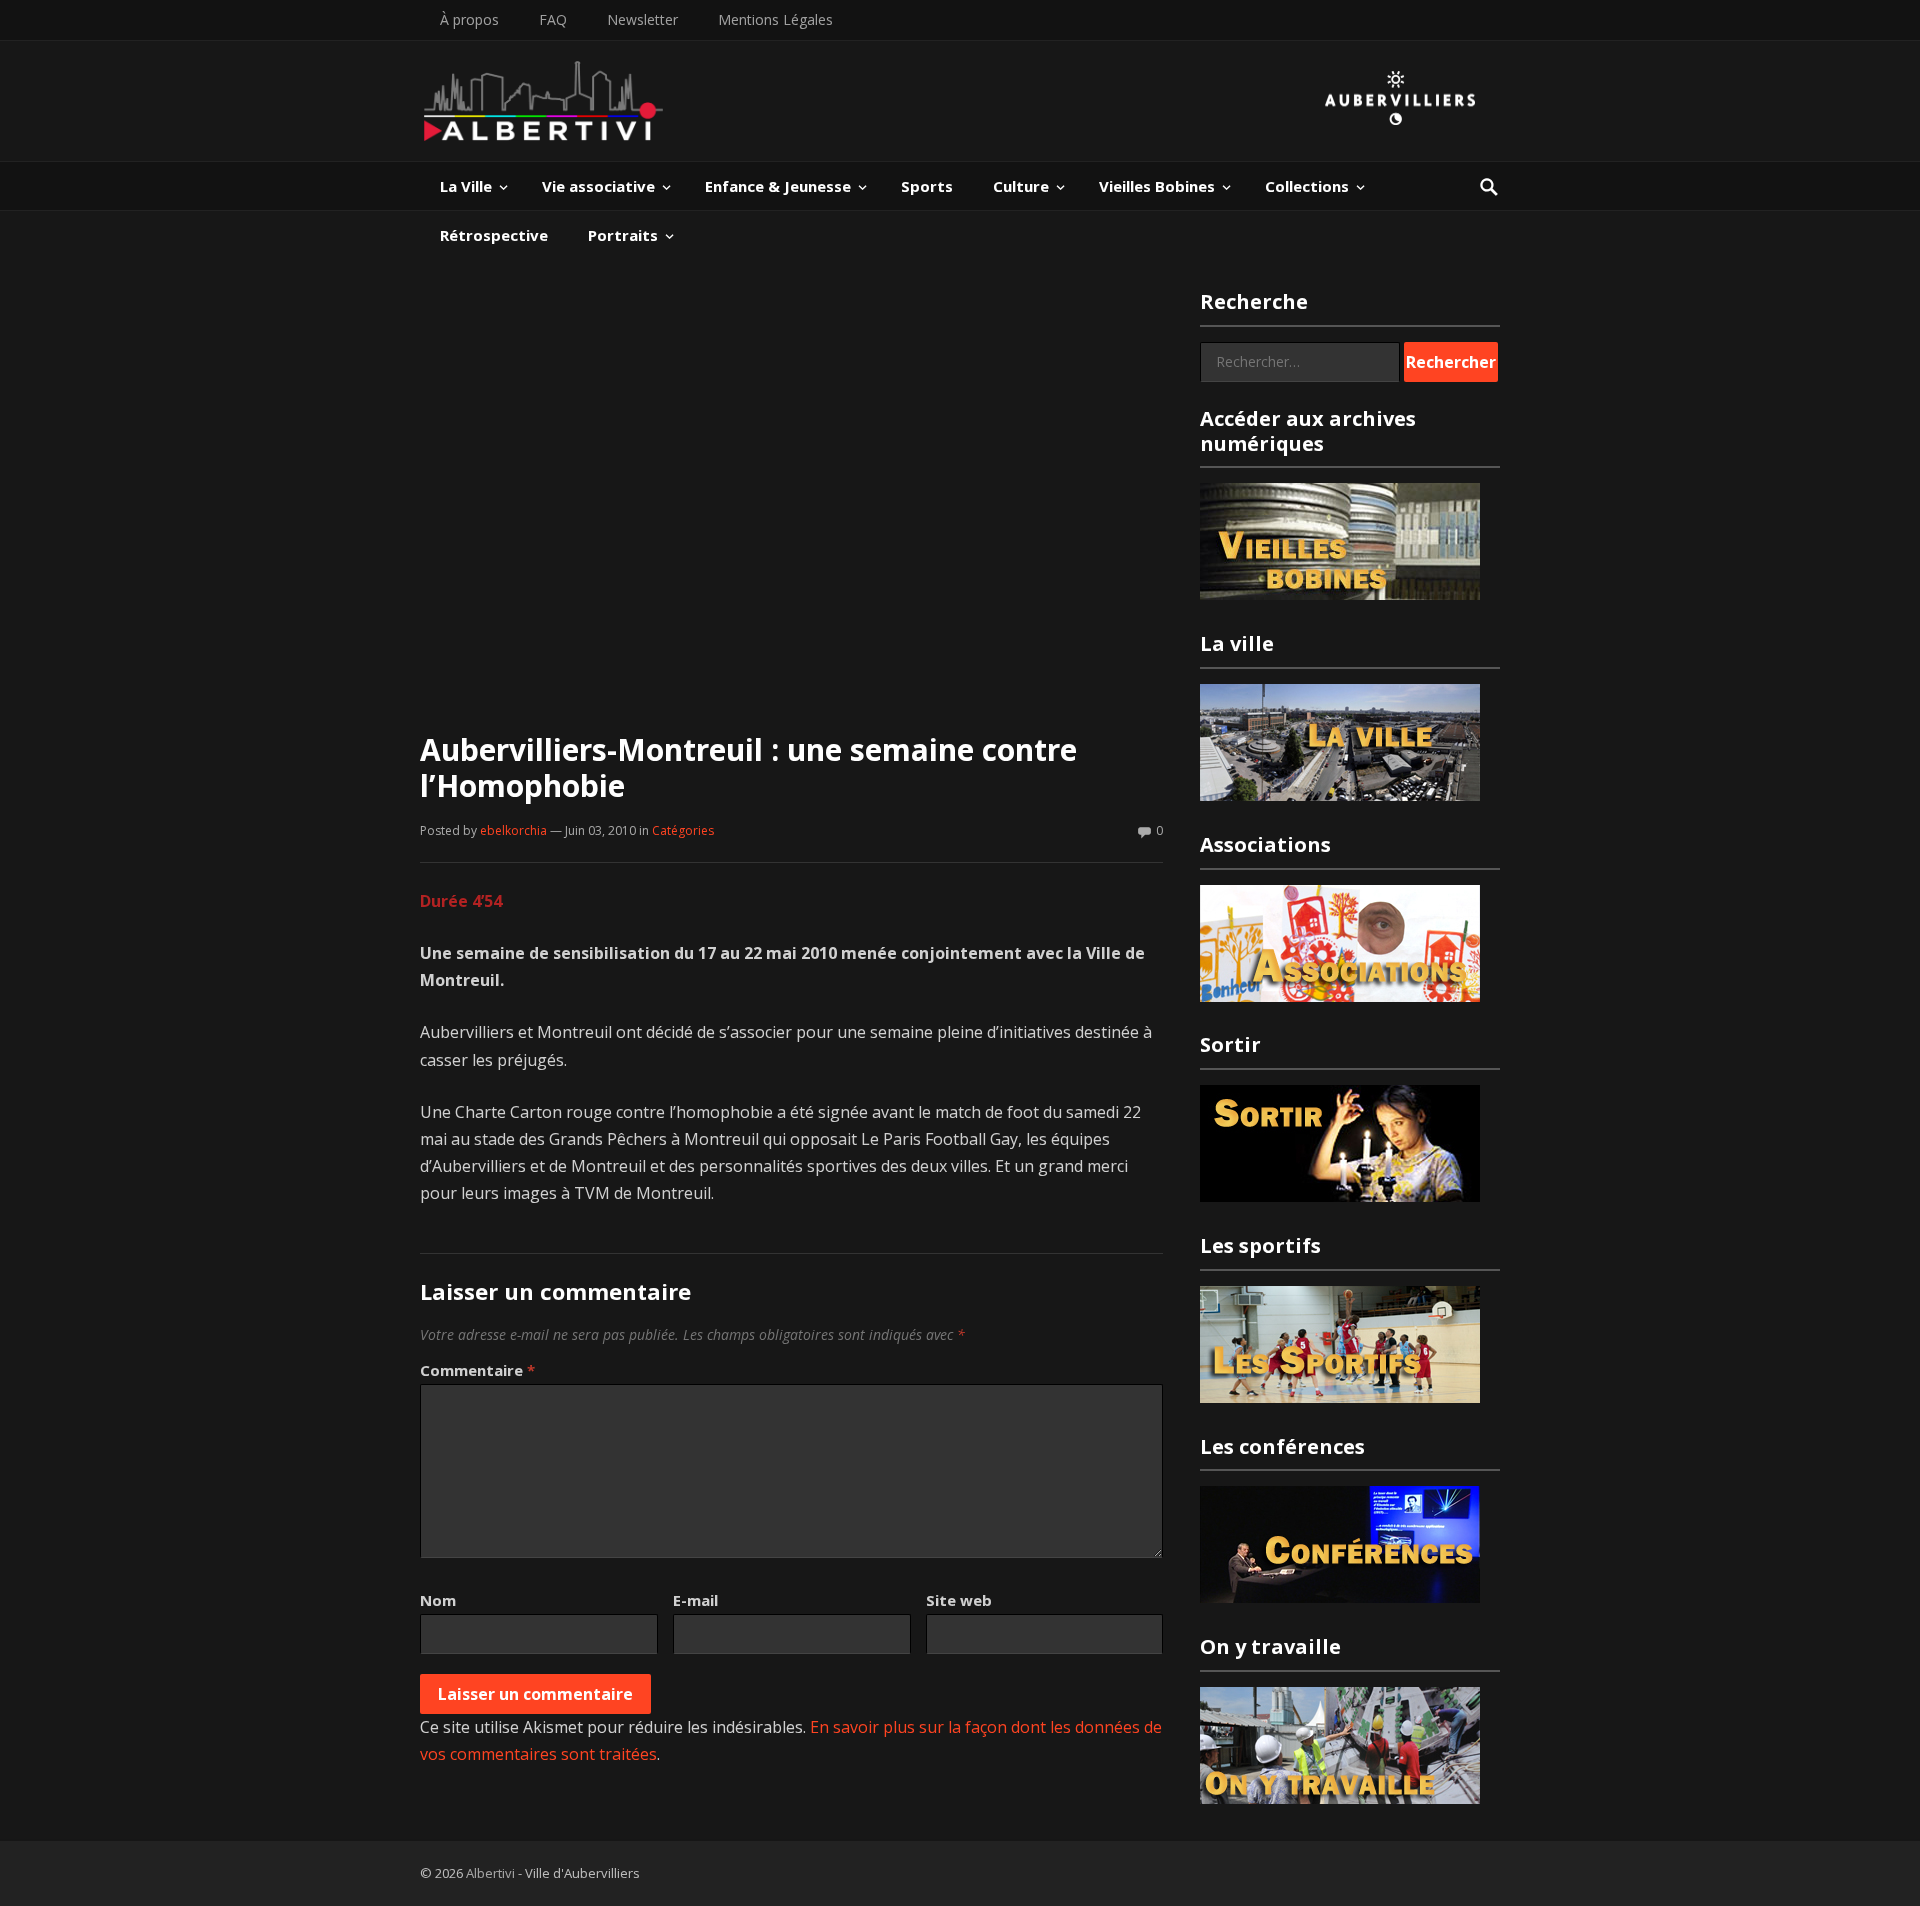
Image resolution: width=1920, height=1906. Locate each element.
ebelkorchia (513, 830)
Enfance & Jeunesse (778, 186)
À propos (469, 19)
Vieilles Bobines (1157, 186)
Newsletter (642, 19)
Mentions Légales (775, 19)
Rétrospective (494, 235)
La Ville (466, 186)
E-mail (695, 1600)
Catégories (683, 830)
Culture (1021, 186)
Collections (1307, 186)
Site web (959, 1600)
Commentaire (477, 1370)
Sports (927, 186)
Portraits (623, 235)
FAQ (553, 19)
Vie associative (598, 186)
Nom (438, 1600)
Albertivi (490, 1873)
